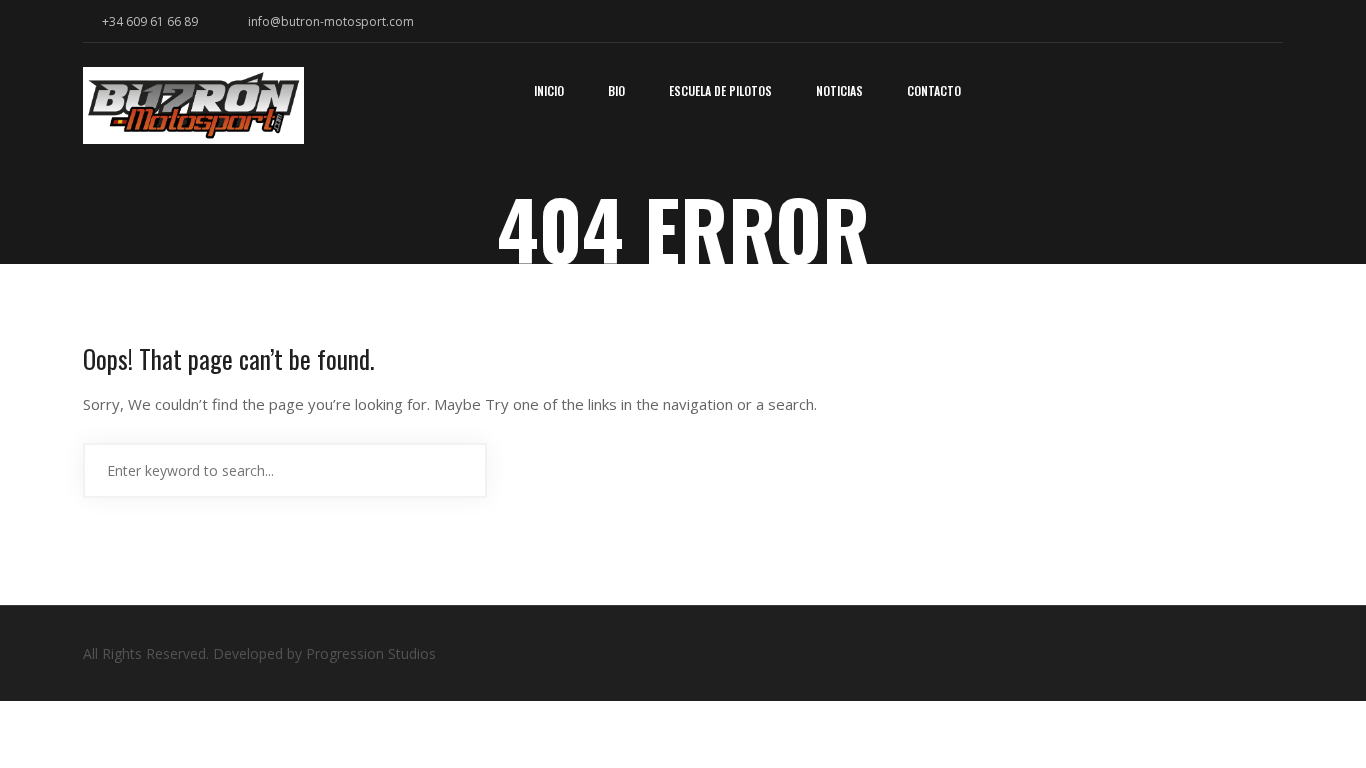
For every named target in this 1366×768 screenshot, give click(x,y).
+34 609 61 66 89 (148, 21)
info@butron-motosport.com (331, 21)
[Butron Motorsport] (193, 112)
